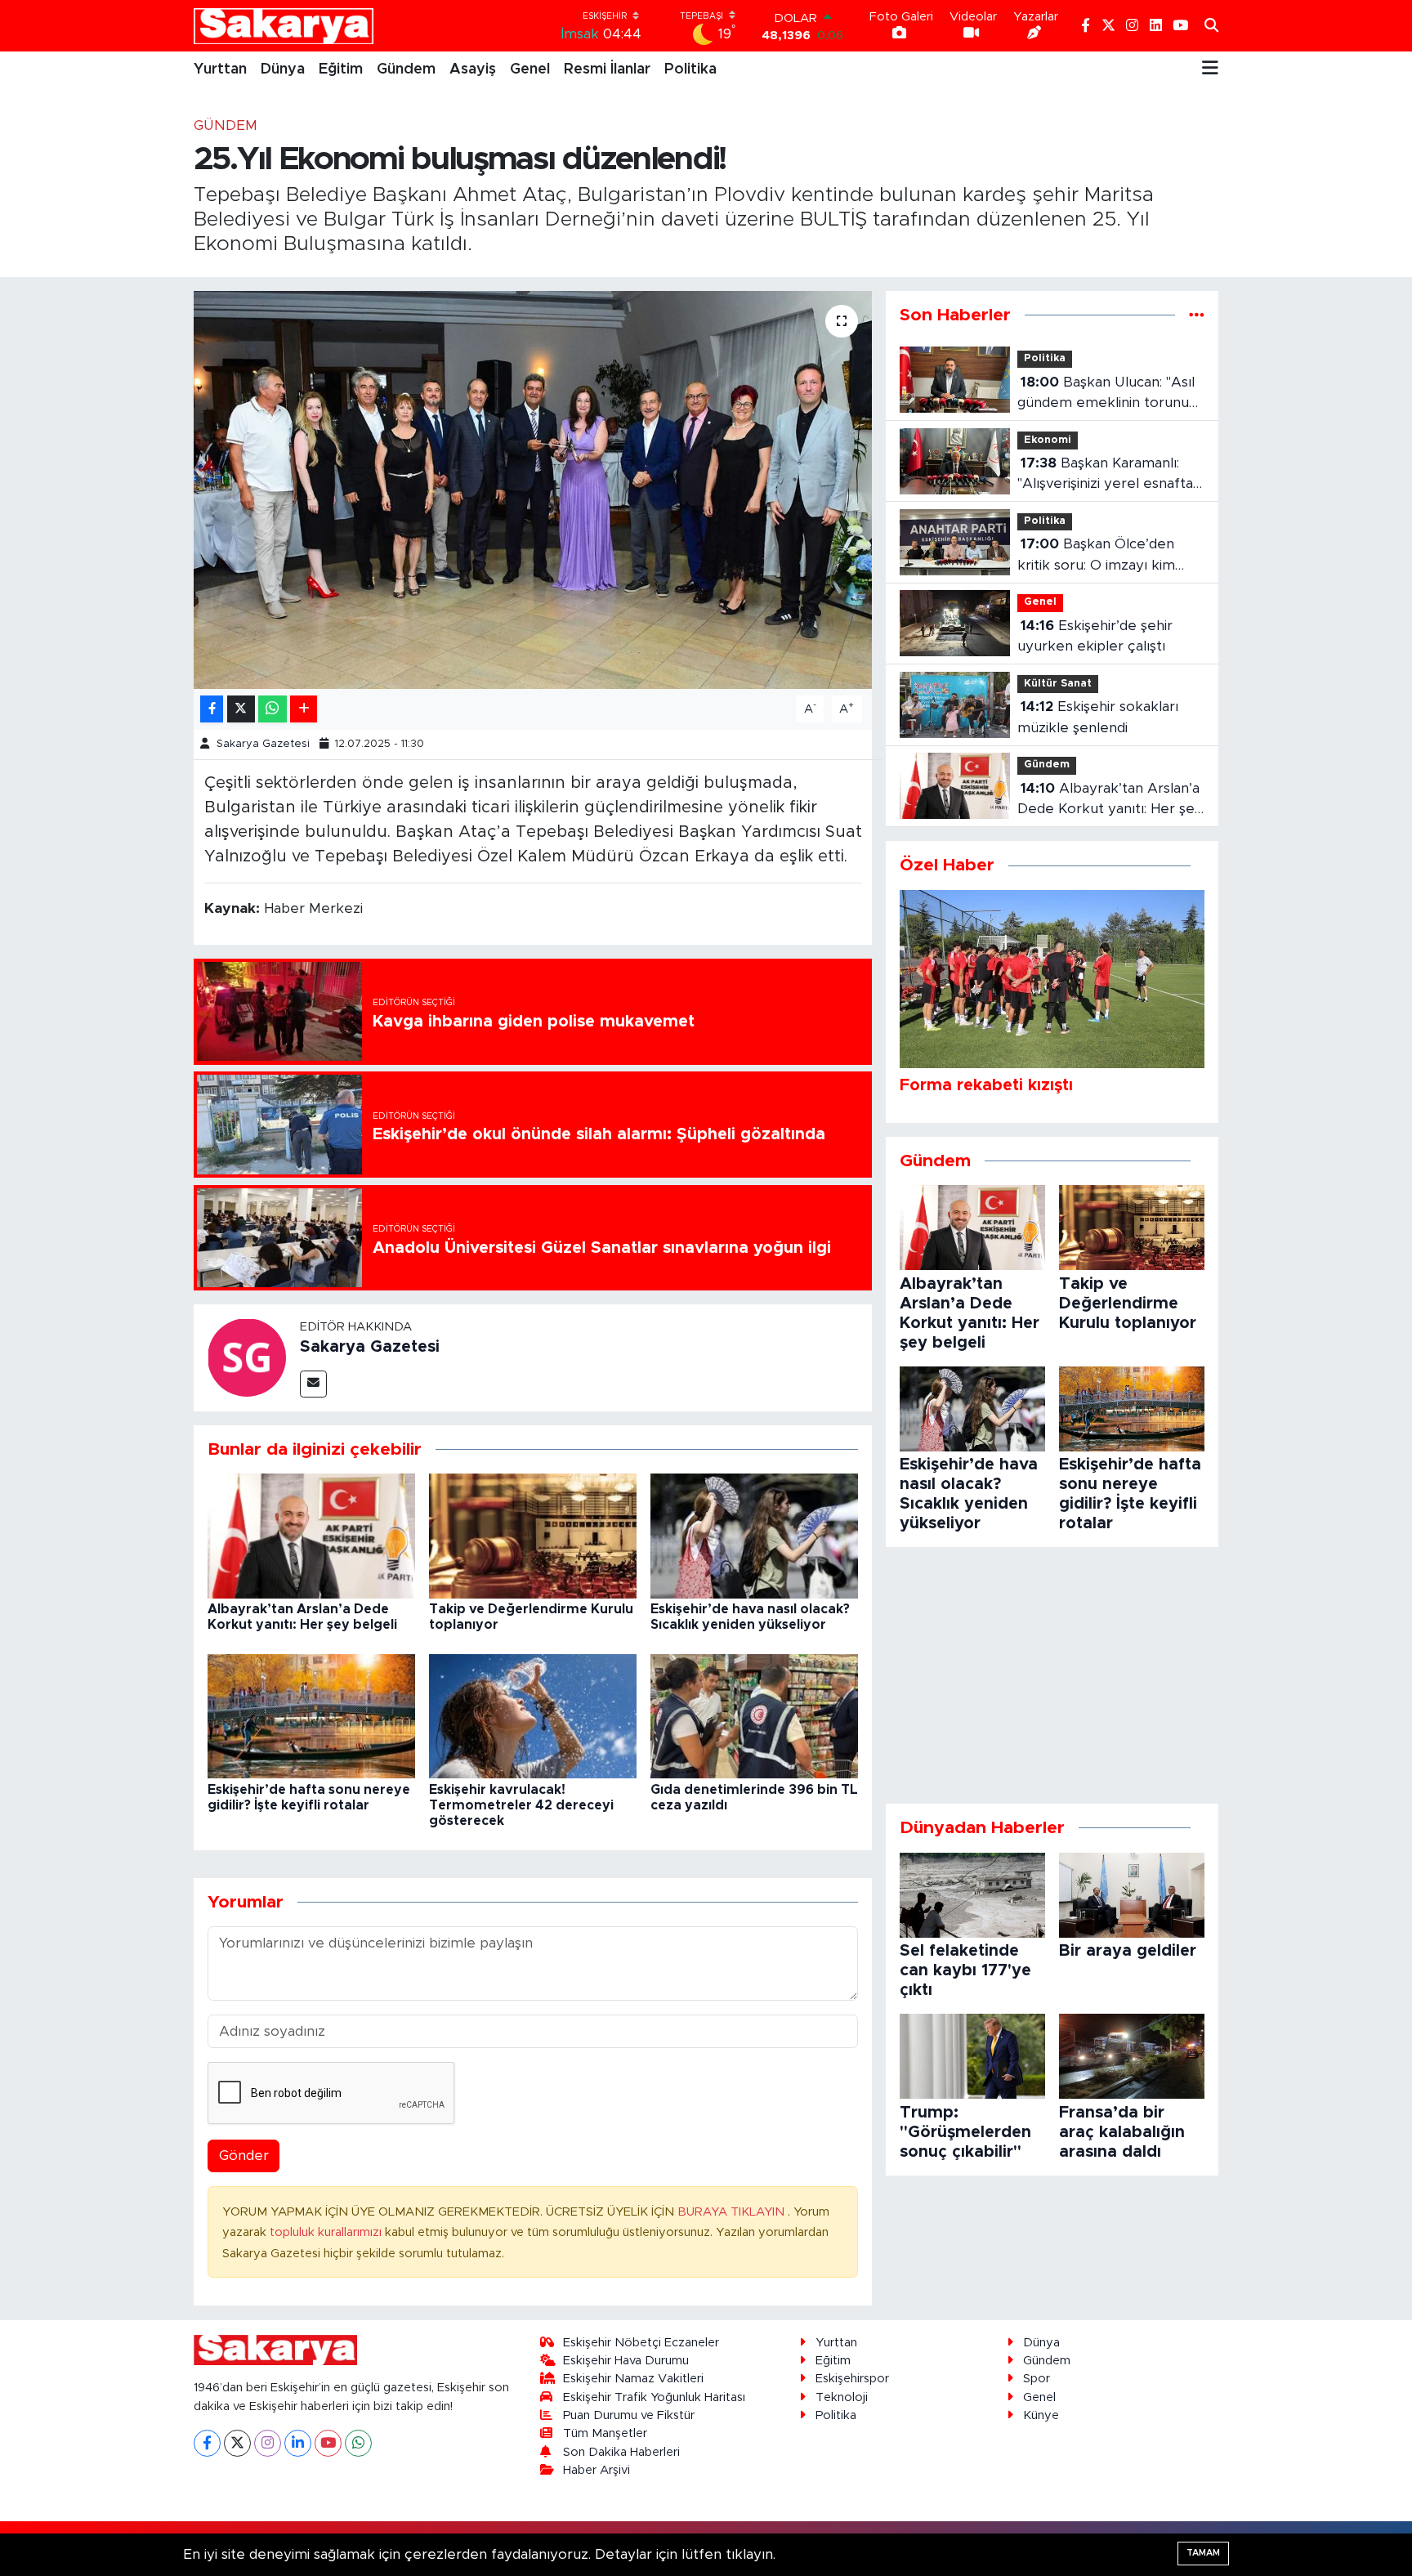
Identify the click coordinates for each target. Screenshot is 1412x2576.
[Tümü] (1197, 315)
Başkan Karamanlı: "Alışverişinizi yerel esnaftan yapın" (1109, 475)
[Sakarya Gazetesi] (247, 1357)
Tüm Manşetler (605, 2433)
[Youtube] (328, 2443)
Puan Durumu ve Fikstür (629, 2415)
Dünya (283, 69)
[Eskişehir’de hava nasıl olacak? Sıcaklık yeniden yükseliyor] (754, 1535)
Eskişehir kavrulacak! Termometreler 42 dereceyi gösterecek (521, 1805)
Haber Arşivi (597, 2470)
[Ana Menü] (1210, 69)
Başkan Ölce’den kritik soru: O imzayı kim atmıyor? (1096, 556)
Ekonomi (1048, 440)
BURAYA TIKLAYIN (733, 2212)
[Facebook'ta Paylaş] (212, 709)
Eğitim (341, 69)
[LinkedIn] (298, 2443)
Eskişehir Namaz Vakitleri (633, 2379)
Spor (1037, 2379)
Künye (1041, 2415)
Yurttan (220, 69)
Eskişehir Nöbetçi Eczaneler (641, 2343)
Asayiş (473, 69)
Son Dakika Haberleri (621, 2452)
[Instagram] (268, 2443)
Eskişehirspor (852, 2379)
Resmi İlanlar (607, 69)
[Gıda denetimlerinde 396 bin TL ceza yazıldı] (754, 1716)
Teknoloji (842, 2397)
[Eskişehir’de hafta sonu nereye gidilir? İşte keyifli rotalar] (311, 1716)
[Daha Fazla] (304, 709)
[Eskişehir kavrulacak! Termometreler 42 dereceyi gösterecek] (533, 1716)
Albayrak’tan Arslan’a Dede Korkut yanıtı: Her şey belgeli (1110, 801)
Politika (690, 69)
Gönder (244, 2156)
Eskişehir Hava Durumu (626, 2361)
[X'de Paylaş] (241, 709)
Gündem (406, 69)
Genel (530, 69)
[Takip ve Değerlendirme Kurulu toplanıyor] (533, 1535)
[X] (237, 2443)
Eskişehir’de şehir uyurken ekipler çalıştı (1095, 636)
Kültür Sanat (1058, 684)
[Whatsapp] (358, 2443)
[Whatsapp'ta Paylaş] (273, 709)
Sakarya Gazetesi (263, 744)
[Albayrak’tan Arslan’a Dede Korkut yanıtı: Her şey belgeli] (311, 1535)
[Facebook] (207, 2443)
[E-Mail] (313, 1384)
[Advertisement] (1052, 1675)
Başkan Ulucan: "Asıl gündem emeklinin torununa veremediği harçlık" (1111, 394)
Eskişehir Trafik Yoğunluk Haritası (654, 2397)
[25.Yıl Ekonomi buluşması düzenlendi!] (533, 490)
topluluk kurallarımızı (327, 2232)
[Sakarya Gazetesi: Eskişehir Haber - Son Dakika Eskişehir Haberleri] (284, 26)
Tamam (1203, 2553)
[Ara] (1211, 26)
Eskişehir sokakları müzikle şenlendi (1098, 717)
